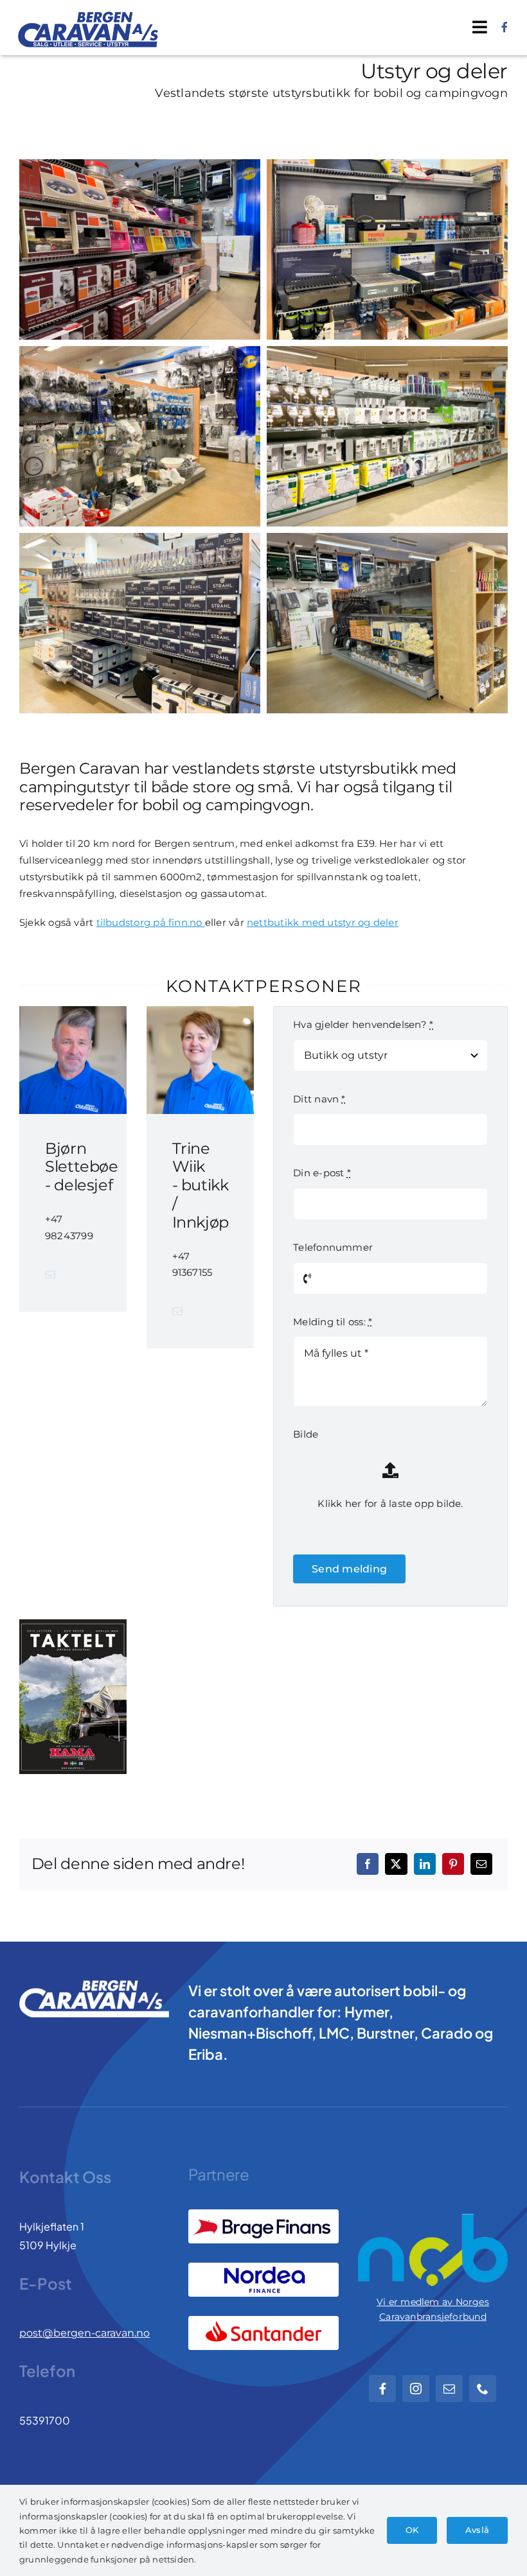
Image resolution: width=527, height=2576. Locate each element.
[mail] (449, 2389)
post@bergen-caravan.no (85, 2333)
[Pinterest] (453, 1864)
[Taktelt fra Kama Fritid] (73, 1697)
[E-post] (481, 1864)
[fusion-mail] (50, 1275)
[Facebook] (368, 1864)
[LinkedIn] (425, 1864)
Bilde (306, 1434)
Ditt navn (319, 1099)
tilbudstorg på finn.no (151, 922)
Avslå (477, 2530)
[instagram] (416, 2389)
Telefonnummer (333, 1247)
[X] (396, 1864)
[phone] (483, 2389)
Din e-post (322, 1173)
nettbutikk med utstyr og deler (323, 922)
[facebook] (505, 27)
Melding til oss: (333, 1322)
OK (412, 2530)
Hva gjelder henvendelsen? (363, 1024)
